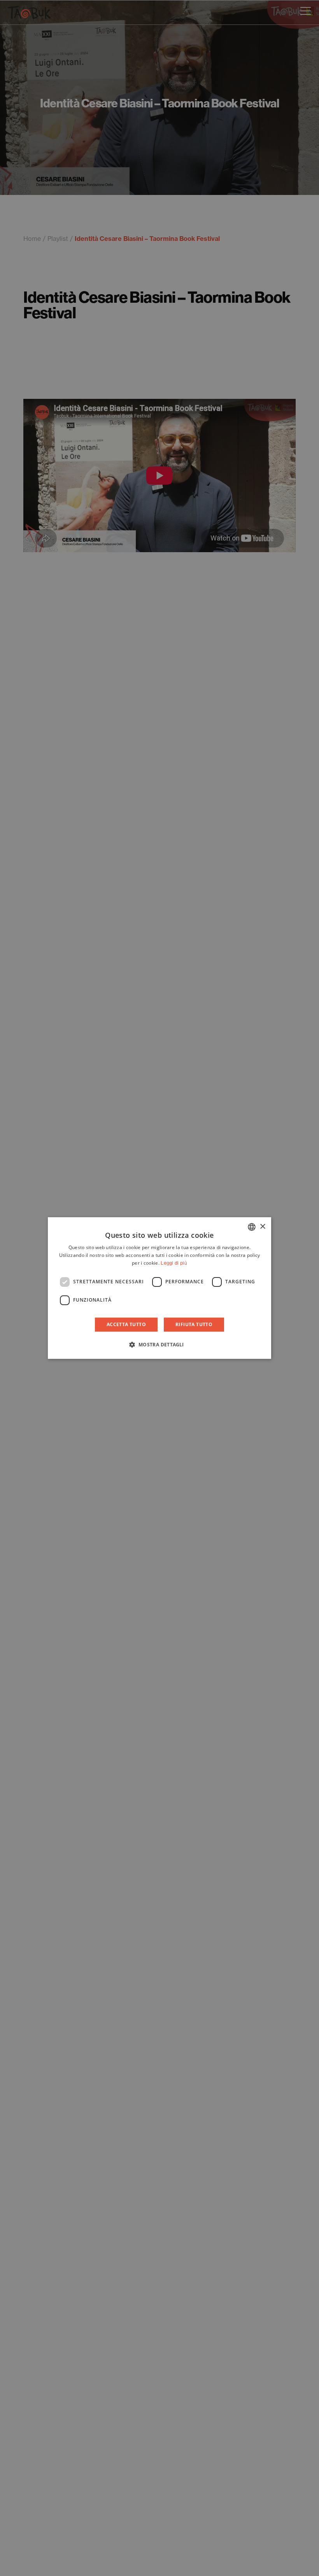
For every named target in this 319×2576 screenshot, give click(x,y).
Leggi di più (174, 1263)
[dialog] (159, 1288)
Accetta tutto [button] (126, 1324)
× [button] (262, 1227)
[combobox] (252, 1227)
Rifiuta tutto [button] (194, 1324)
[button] (159, 1344)
